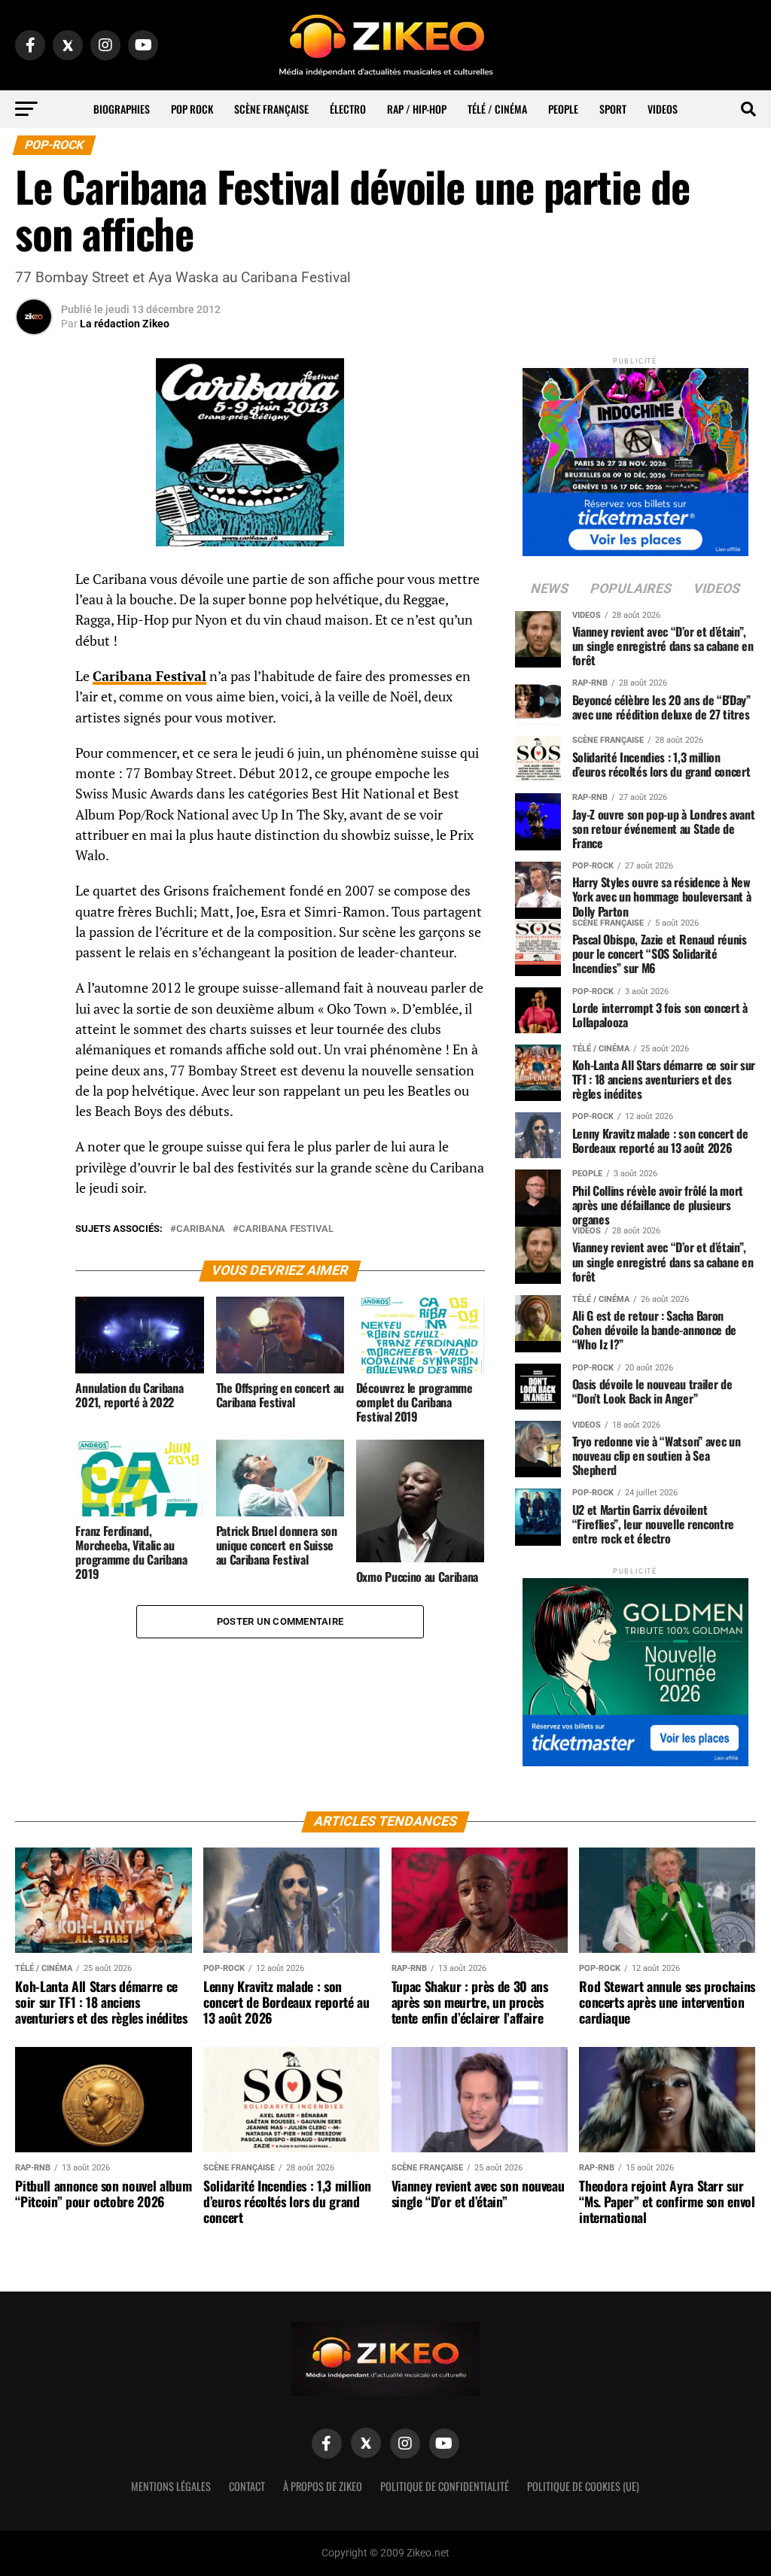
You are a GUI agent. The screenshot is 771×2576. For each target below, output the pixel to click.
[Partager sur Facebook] (34, 584)
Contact (247, 2486)
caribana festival (286, 1229)
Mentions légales (171, 2486)
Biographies (122, 109)
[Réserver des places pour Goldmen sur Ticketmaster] (635, 1667)
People (563, 109)
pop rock (192, 109)
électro (348, 109)
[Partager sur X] (34, 656)
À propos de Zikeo (323, 2486)
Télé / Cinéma (497, 109)
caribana (201, 1229)
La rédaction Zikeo (125, 324)
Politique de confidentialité (445, 2486)
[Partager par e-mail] (34, 692)
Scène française (271, 109)
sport (613, 109)
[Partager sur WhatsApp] (34, 620)
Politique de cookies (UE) (583, 2486)
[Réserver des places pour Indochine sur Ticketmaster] (635, 457)
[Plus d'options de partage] (34, 728)
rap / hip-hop (417, 109)
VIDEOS (663, 109)
